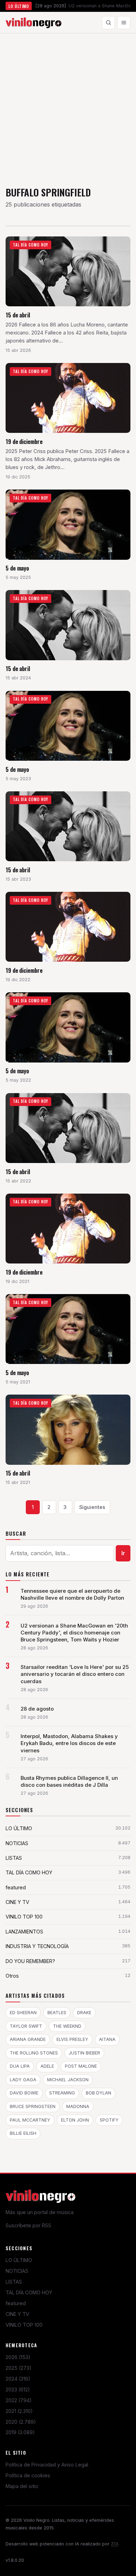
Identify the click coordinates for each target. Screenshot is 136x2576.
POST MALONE (81, 2066)
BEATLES (57, 2013)
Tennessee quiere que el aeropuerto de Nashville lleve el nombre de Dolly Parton (72, 1594)
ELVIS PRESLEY (72, 2039)
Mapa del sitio (22, 2486)
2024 (18, 2379)
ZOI (115, 2544)
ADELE (47, 2066)
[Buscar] (108, 23)
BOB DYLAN (99, 2093)
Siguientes (92, 1507)
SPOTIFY (109, 2120)
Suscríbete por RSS (28, 2225)
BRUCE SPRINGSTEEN (33, 2106)
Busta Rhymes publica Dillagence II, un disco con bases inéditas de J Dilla (69, 1782)
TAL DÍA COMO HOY (29, 2292)
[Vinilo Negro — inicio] (33, 23)
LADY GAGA (23, 2080)
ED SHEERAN (23, 2013)
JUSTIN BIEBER (84, 2053)
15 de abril (18, 315)
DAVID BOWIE (24, 2093)
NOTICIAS (17, 2271)
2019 (20, 2432)
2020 (21, 2422)
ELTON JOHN (75, 2120)
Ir (123, 1553)
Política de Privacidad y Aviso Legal (47, 2465)
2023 (18, 2389)
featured (16, 2303)
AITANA (107, 2039)
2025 (18, 2368)
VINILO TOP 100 (24, 2325)
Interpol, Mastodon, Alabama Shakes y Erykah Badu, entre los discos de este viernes (69, 1743)
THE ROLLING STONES (34, 2053)
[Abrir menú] (124, 23)
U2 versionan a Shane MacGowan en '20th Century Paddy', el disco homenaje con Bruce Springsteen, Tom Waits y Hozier (74, 1633)
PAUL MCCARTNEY (30, 2120)
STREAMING (62, 2093)
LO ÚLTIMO (19, 2260)
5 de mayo (17, 568)
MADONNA (78, 2106)
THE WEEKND (67, 2026)
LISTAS (14, 2282)
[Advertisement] (68, 105)
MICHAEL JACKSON (68, 2080)
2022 (19, 2400)
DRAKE (84, 2013)
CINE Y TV (17, 2314)
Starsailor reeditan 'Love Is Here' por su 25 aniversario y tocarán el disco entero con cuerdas (75, 1674)
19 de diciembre (24, 441)
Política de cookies (28, 2475)
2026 (18, 2357)
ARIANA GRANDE (28, 2039)
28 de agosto (37, 1709)
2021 (19, 2411)
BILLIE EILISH (23, 2133)
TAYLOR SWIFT (26, 2026)
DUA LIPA (20, 2066)
